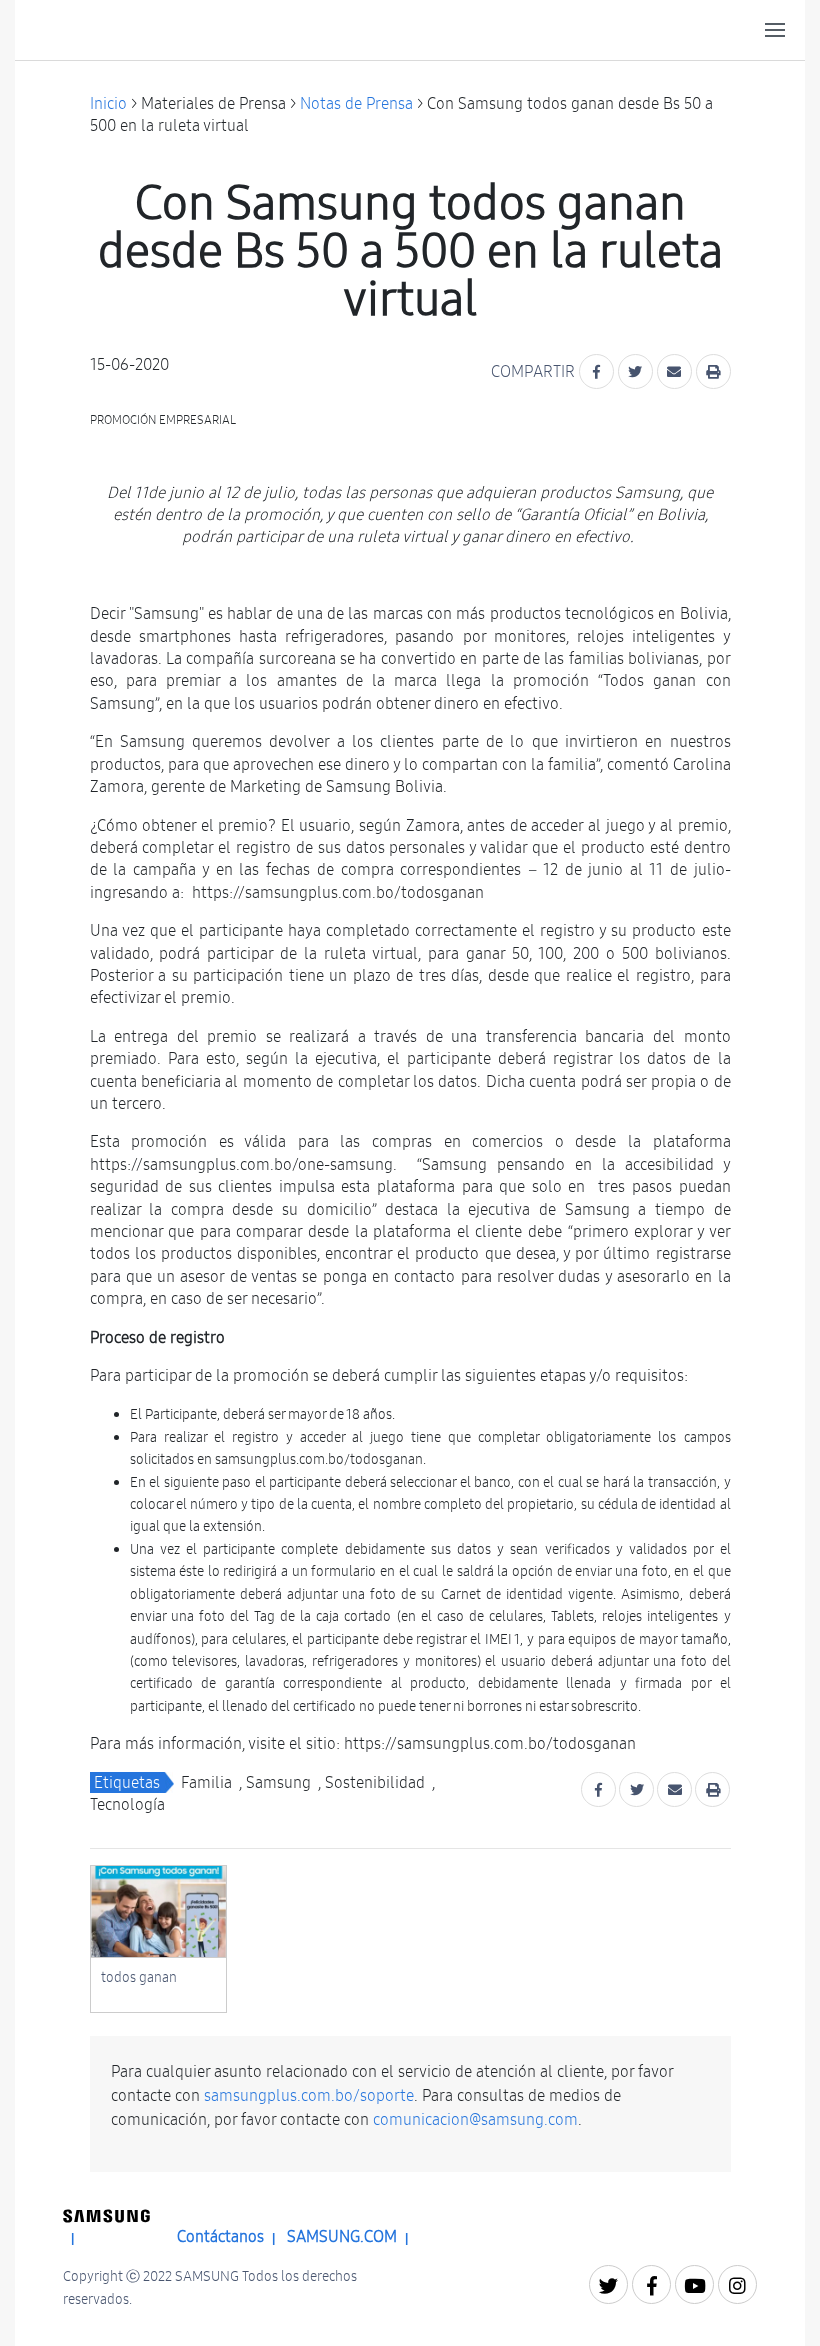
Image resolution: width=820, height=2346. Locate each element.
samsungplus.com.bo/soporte (309, 2095)
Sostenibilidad (375, 1782)
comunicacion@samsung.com (475, 2119)
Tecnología (127, 1804)
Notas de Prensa (356, 103)
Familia (206, 1782)
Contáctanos (220, 2236)
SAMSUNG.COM (342, 2236)
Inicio (108, 103)
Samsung (278, 1782)
